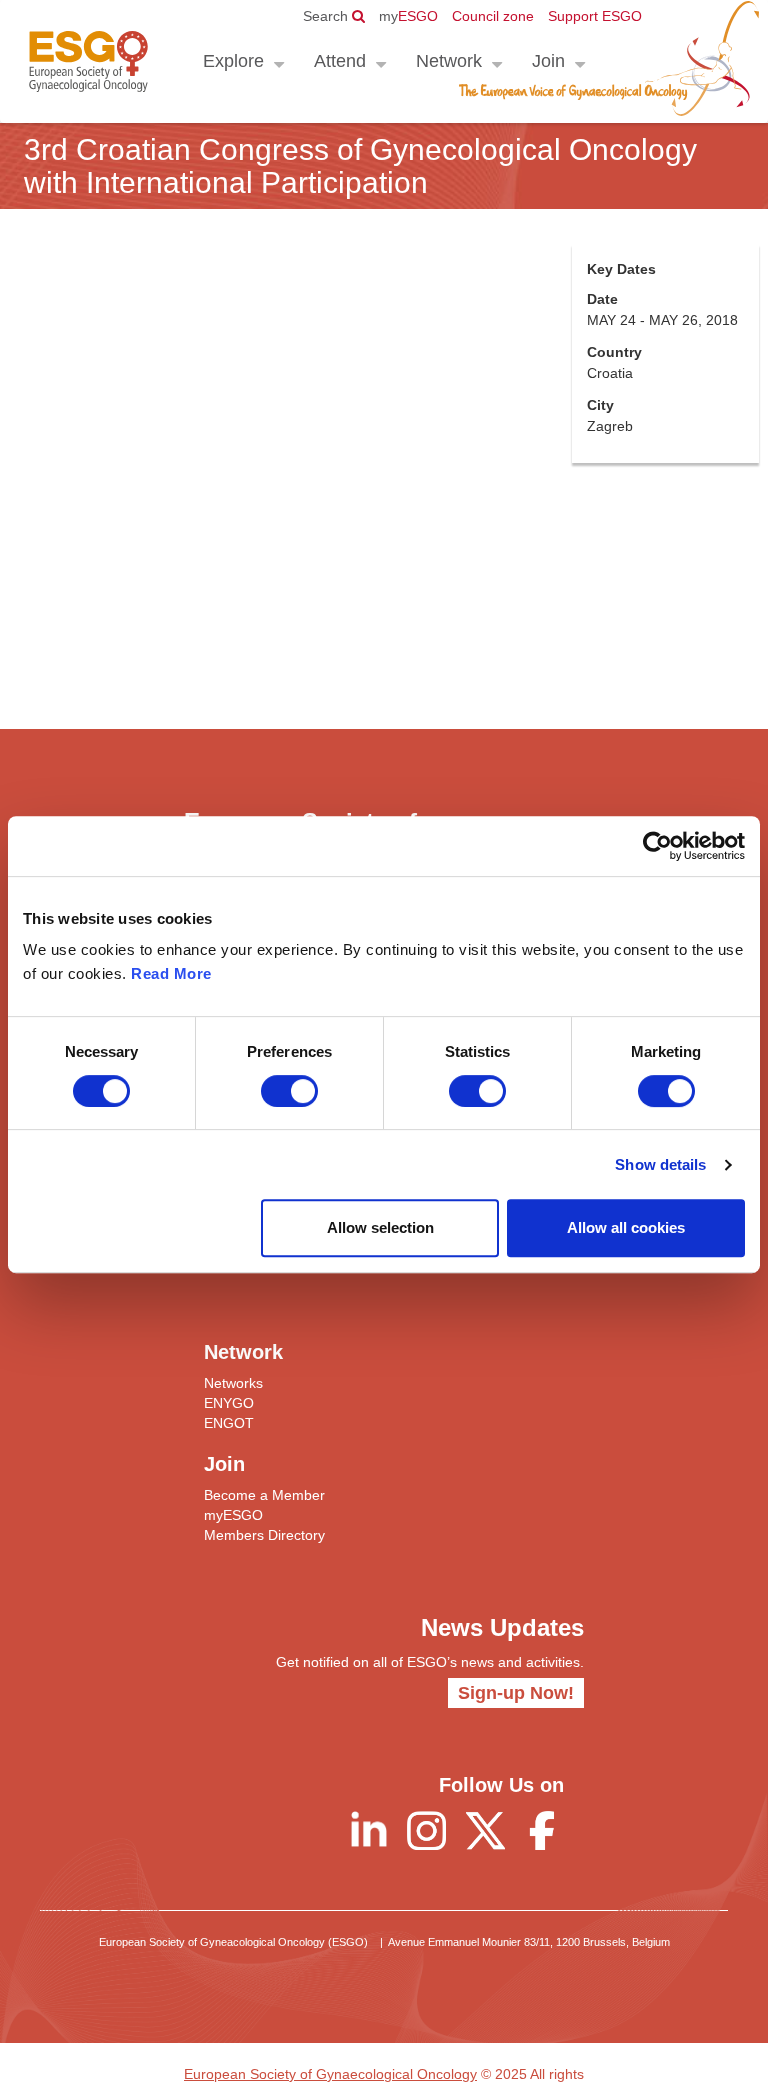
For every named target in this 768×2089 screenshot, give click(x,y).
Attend (340, 61)
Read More (171, 973)
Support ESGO (595, 16)
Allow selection (380, 1227)
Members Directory (264, 1535)
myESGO (233, 1515)
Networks (233, 1383)
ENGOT (229, 1423)
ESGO (408, 16)
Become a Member (264, 1495)
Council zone (493, 16)
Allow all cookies (626, 1227)
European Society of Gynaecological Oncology (330, 2074)
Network (449, 61)
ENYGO (229, 1403)
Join (548, 61)
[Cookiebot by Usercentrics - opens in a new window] (657, 846)
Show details (660, 1164)
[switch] (289, 1091)
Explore (233, 61)
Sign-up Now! (516, 1693)
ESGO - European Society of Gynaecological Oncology (88, 61)
